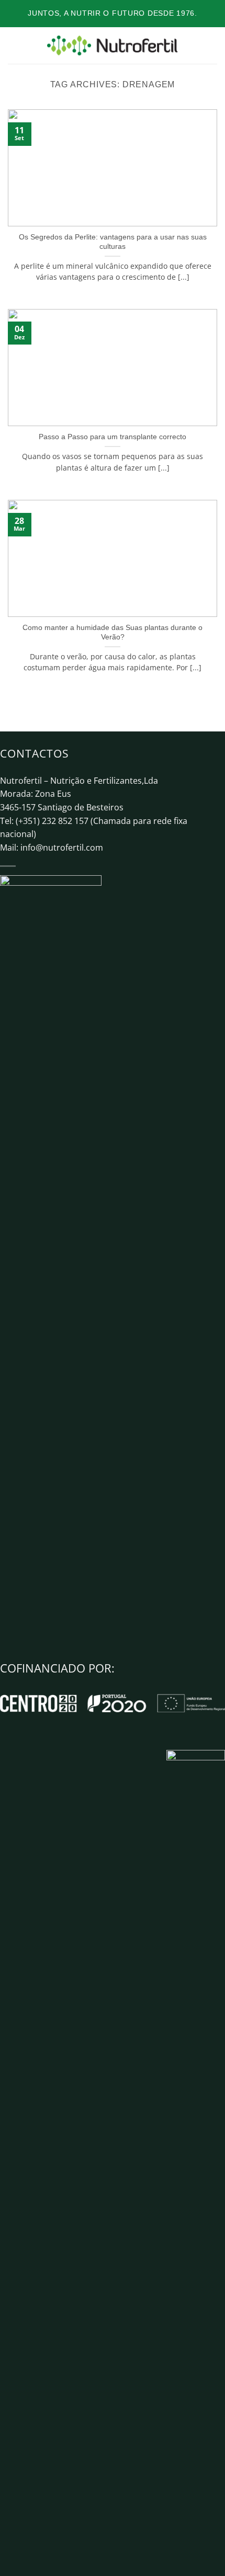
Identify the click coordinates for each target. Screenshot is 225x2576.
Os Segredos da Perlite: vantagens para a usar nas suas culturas (113, 242)
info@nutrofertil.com (62, 848)
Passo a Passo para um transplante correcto (113, 437)
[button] (14, 45)
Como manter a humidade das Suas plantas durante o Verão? (113, 632)
